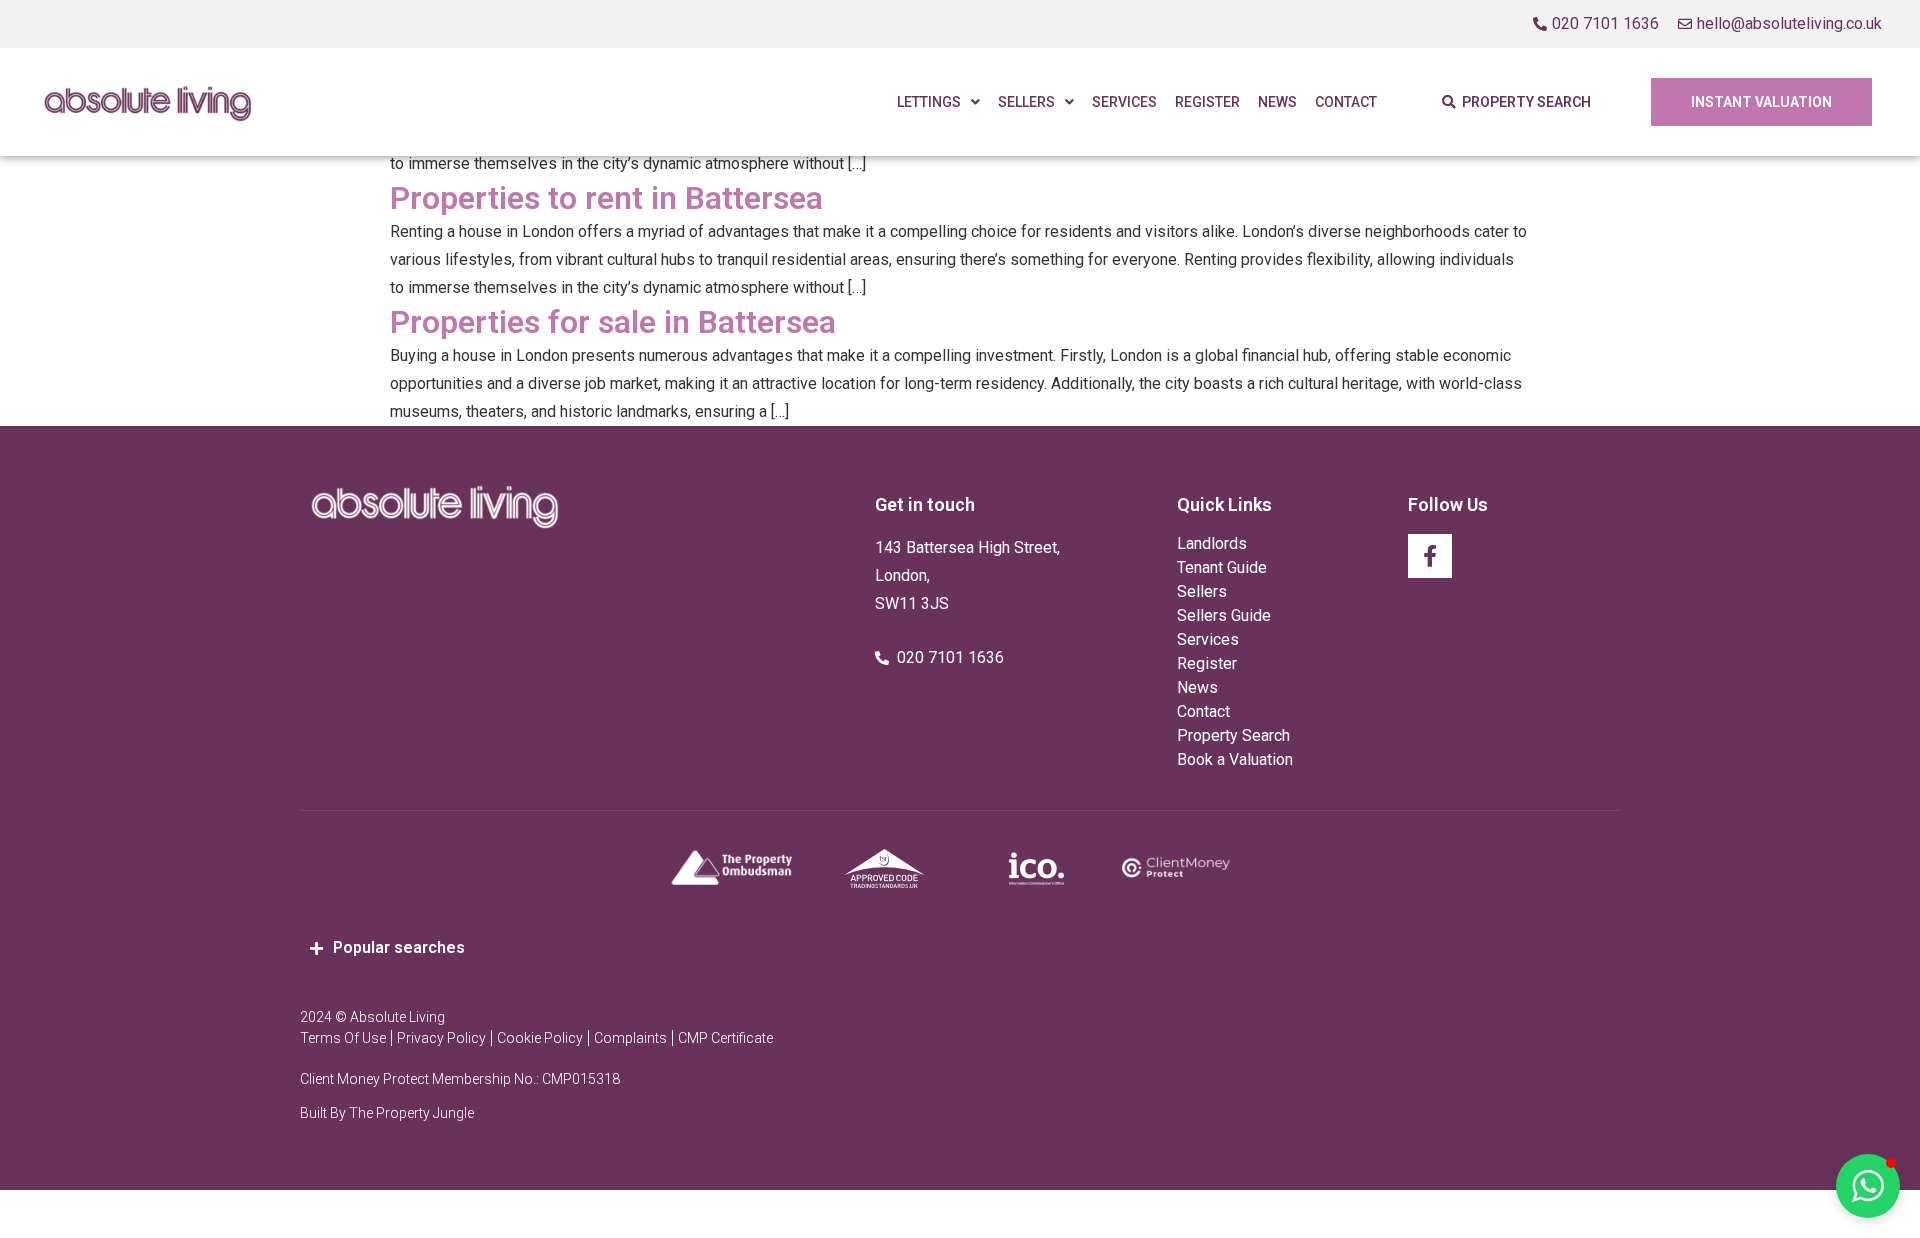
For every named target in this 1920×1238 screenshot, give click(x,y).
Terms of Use (343, 1038)
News (1277, 102)
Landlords (1212, 543)
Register (1207, 102)
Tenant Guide (1222, 567)
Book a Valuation (1235, 759)
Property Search (1233, 735)
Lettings (929, 102)
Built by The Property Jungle (387, 1113)
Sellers (1026, 102)
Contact (1346, 102)
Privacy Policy (441, 1038)
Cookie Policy (540, 1038)
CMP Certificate (725, 1038)
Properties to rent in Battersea (606, 198)
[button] (1868, 1186)
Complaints (630, 1038)
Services (1124, 102)
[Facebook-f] (1430, 556)
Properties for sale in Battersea (613, 322)
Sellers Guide (1224, 615)
